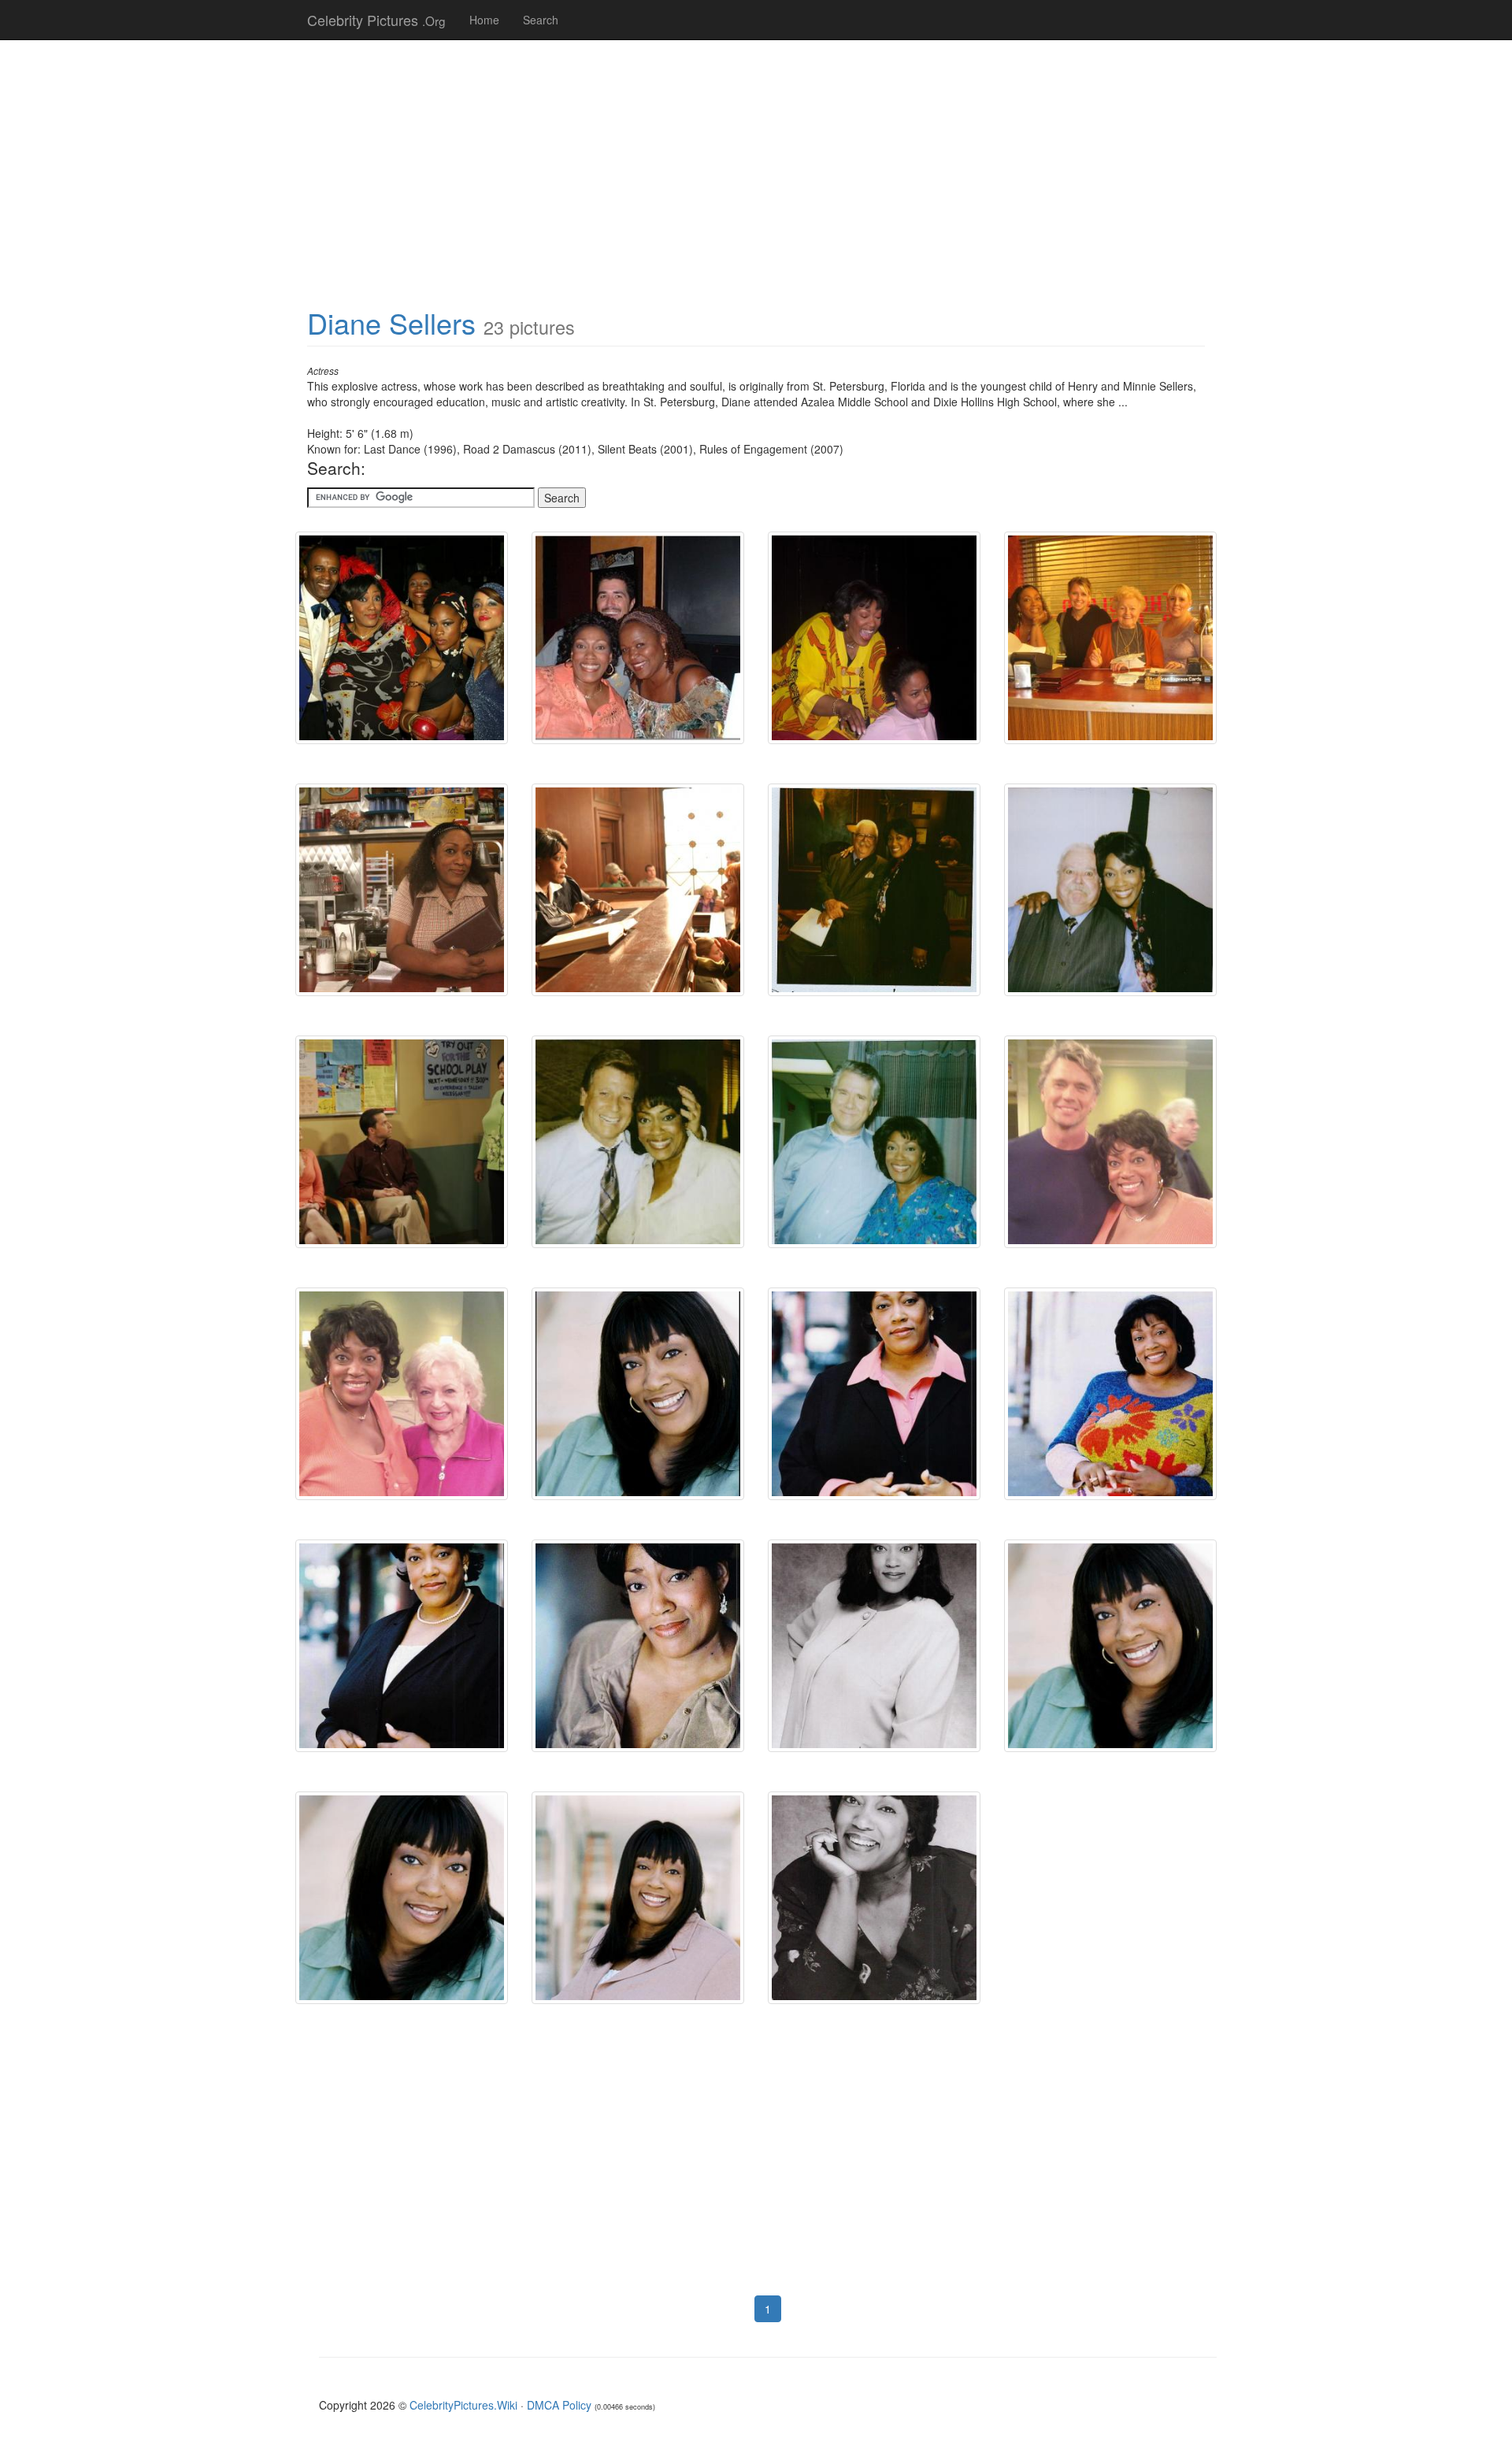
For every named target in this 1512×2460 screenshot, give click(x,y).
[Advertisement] (756, 165)
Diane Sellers (391, 322)
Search (541, 20)
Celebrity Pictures (376, 20)
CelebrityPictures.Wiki (463, 2405)
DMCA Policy (559, 2405)
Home (484, 20)
